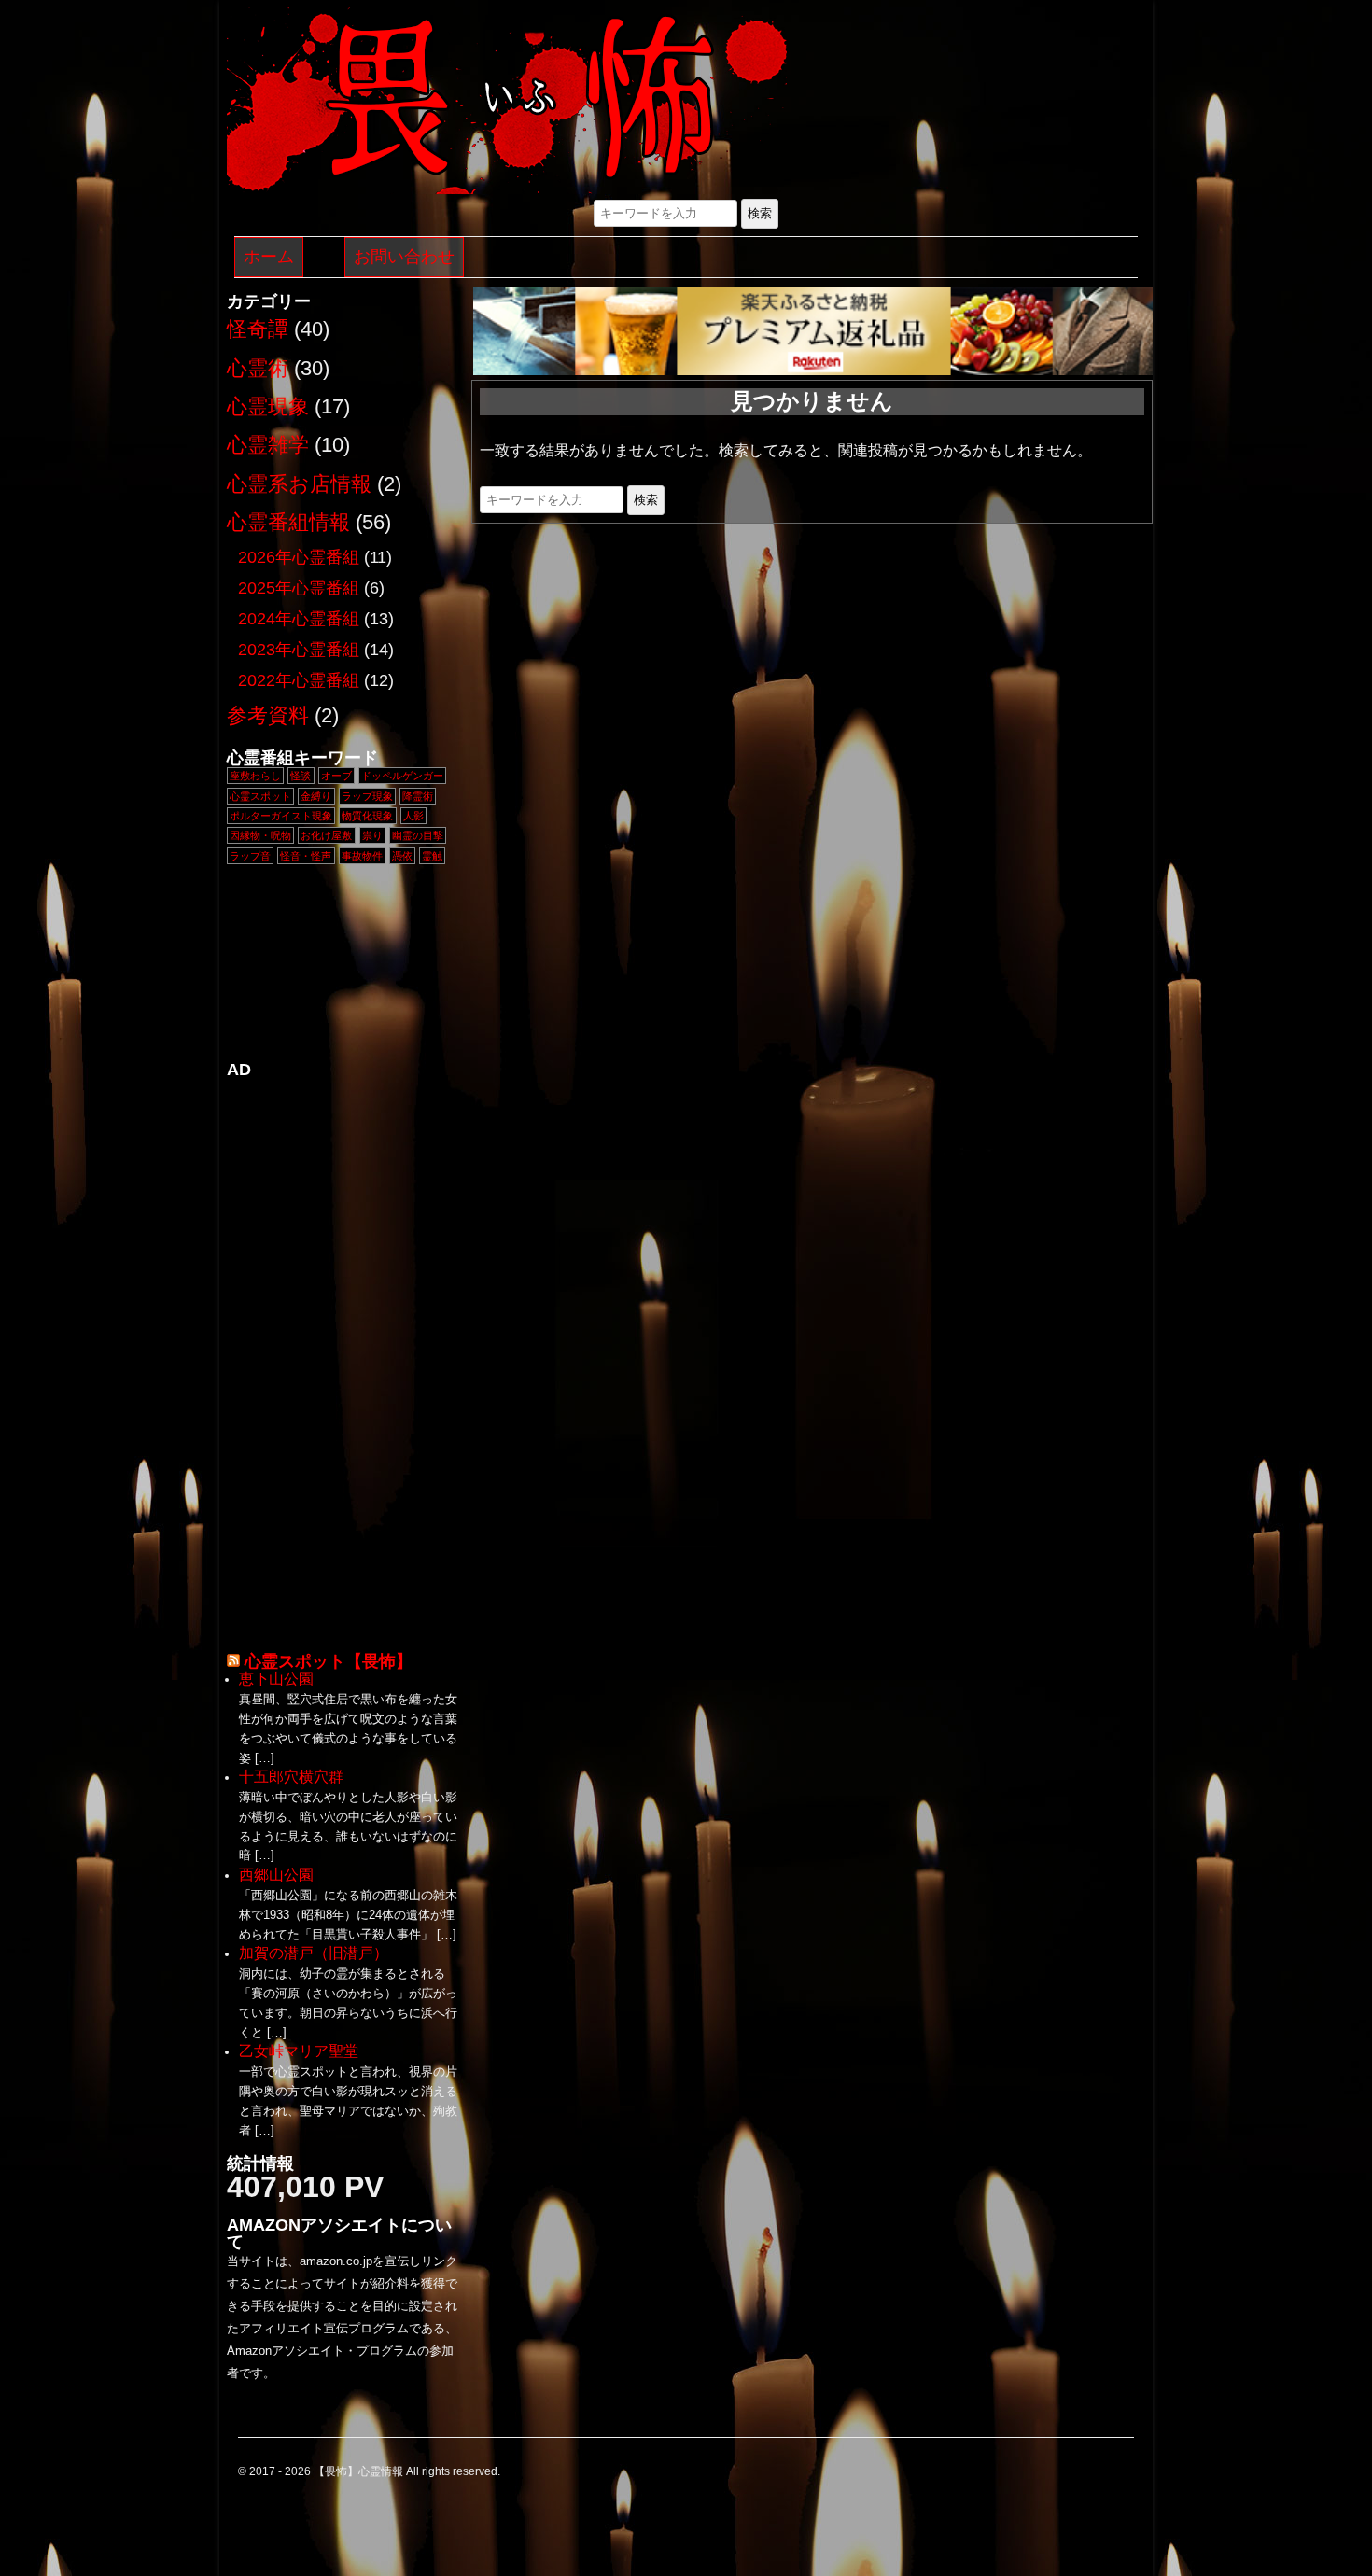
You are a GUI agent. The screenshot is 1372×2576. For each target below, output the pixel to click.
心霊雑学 (268, 445)
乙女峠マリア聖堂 (299, 2051)
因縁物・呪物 (260, 835)
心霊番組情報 (288, 522)
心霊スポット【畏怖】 (329, 1661)
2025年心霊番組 (299, 588)
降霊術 (418, 796)
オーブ (336, 776)
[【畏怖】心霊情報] (507, 103)
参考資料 (268, 715)
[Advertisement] (343, 1358)
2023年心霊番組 (299, 650)
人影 (413, 816)
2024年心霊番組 (299, 619)
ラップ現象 (367, 796)
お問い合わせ (404, 257)
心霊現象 (268, 406)
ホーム (269, 257)
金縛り (316, 796)
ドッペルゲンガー (402, 776)
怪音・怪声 (306, 856)
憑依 (402, 856)
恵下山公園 (276, 1679)
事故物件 (362, 856)
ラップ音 (250, 856)
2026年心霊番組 (299, 557)
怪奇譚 (258, 329)
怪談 (301, 776)
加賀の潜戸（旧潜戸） (314, 1953)
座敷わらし (255, 776)
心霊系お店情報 (299, 484)
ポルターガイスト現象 (281, 816)
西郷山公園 (276, 1875)
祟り (372, 835)
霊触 (432, 856)
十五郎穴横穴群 (291, 1777)
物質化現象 (367, 816)
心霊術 (258, 368)
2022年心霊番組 (299, 680)
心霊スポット (260, 796)
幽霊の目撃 (418, 835)
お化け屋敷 (326, 835)
